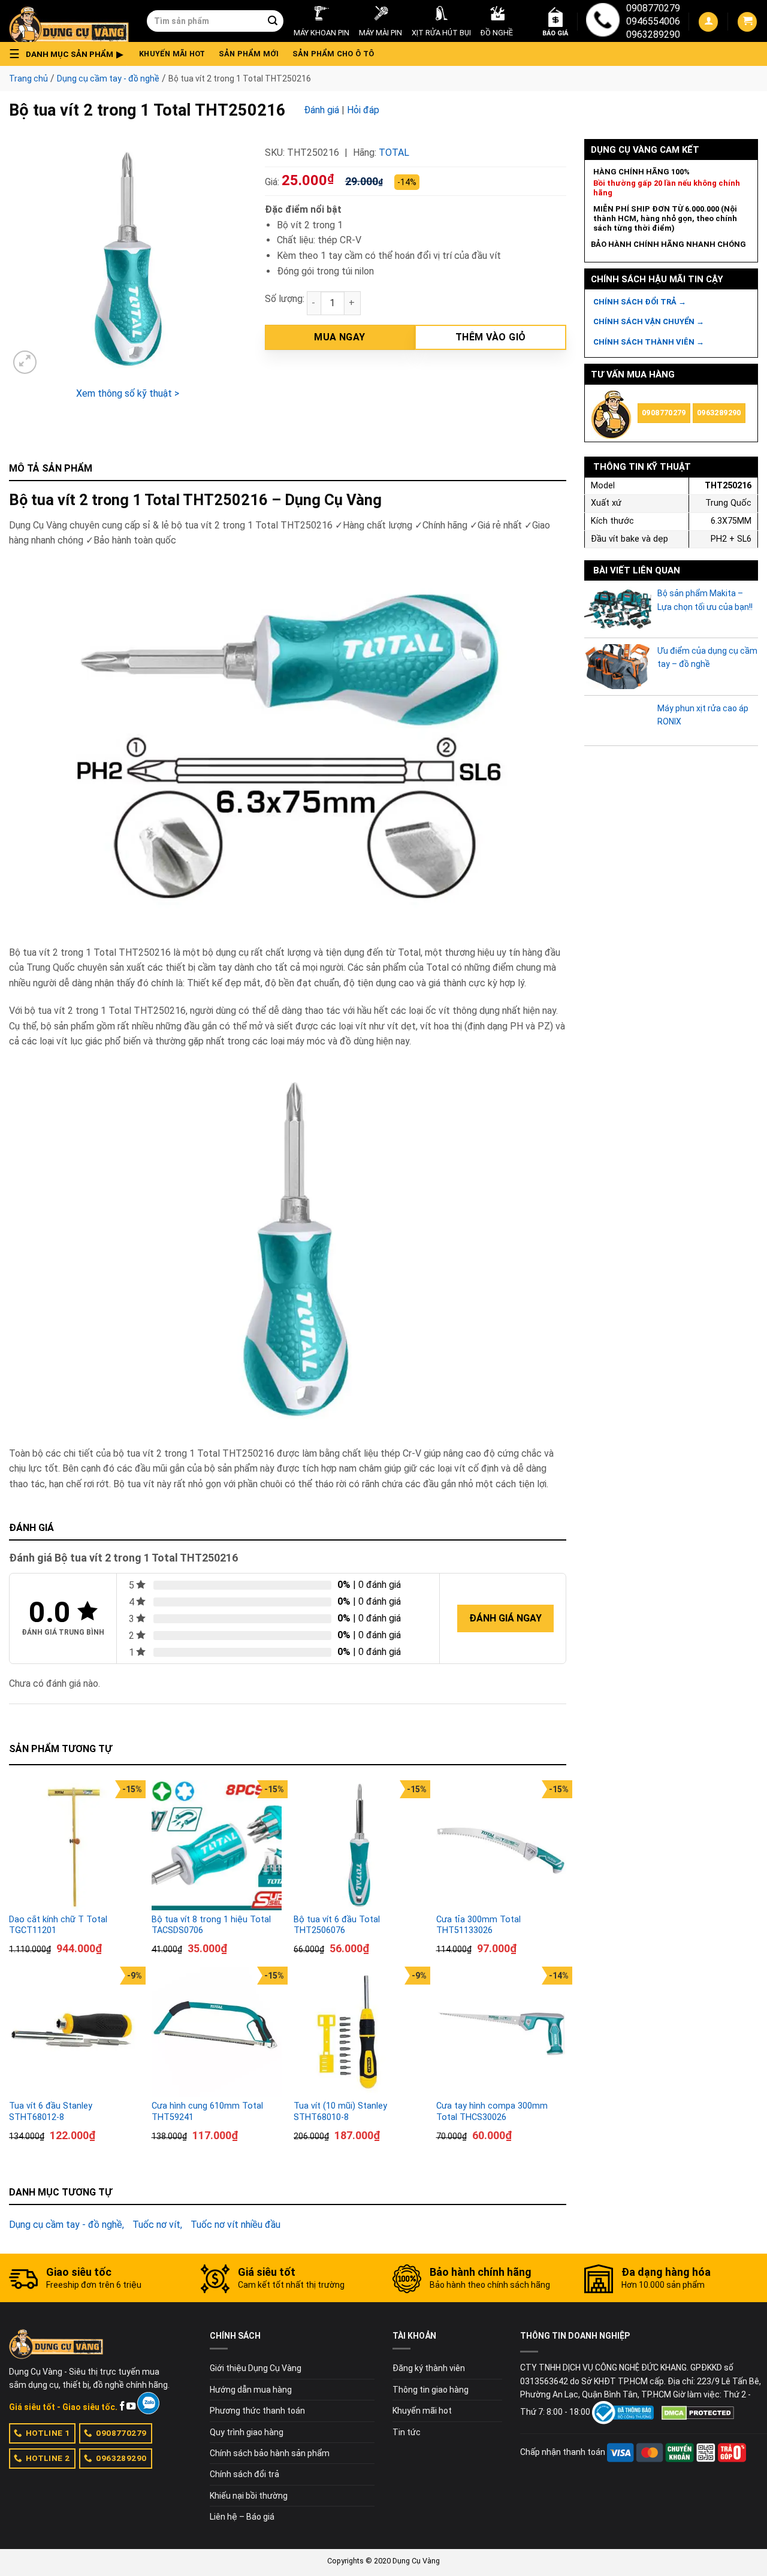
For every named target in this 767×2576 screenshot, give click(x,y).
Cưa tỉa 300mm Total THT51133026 (478, 1925)
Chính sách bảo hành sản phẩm (270, 2453)
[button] (70, 54)
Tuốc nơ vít (156, 2225)
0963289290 (653, 34)
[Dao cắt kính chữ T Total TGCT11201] (74, 1846)
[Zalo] (148, 2403)
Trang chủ (28, 78)
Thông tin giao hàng (431, 2390)
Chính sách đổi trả (244, 2474)
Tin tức (407, 2432)
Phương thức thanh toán (257, 2411)
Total (394, 152)
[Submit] (273, 21)
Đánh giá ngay (505, 1618)
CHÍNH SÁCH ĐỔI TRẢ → (640, 302)
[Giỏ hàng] (747, 22)
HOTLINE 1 (48, 2433)
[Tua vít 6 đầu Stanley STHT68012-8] (74, 2032)
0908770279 (653, 8)
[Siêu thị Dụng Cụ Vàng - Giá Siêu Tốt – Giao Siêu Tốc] (69, 21)
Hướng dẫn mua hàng (251, 2390)
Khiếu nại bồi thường (249, 2496)
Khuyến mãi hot (172, 54)
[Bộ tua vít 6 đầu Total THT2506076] (359, 1846)
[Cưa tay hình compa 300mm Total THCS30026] (502, 2032)
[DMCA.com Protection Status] (698, 2412)
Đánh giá (321, 110)
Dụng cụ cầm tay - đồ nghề (108, 78)
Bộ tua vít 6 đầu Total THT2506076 (337, 1925)
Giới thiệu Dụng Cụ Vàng (256, 2368)
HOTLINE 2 (48, 2458)
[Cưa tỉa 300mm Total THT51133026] (502, 1846)
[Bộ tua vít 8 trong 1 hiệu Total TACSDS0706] (217, 1846)
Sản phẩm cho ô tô (333, 54)
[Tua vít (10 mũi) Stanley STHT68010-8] (359, 2032)
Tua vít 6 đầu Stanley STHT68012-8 (51, 2112)
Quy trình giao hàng (247, 2432)
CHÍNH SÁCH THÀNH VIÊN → (649, 342)
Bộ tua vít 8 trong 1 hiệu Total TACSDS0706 (211, 1925)
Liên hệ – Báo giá (242, 2517)
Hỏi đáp (363, 110)
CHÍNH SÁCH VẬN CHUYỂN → (649, 321)
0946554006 (653, 21)
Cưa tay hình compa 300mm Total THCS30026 (492, 2112)
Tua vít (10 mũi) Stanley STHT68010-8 (340, 2112)
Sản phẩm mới (249, 54)
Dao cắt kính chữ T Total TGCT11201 (58, 1925)
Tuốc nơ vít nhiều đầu (235, 2225)
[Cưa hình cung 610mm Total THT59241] (217, 2032)
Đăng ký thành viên (429, 2368)
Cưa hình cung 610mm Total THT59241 (207, 2112)
